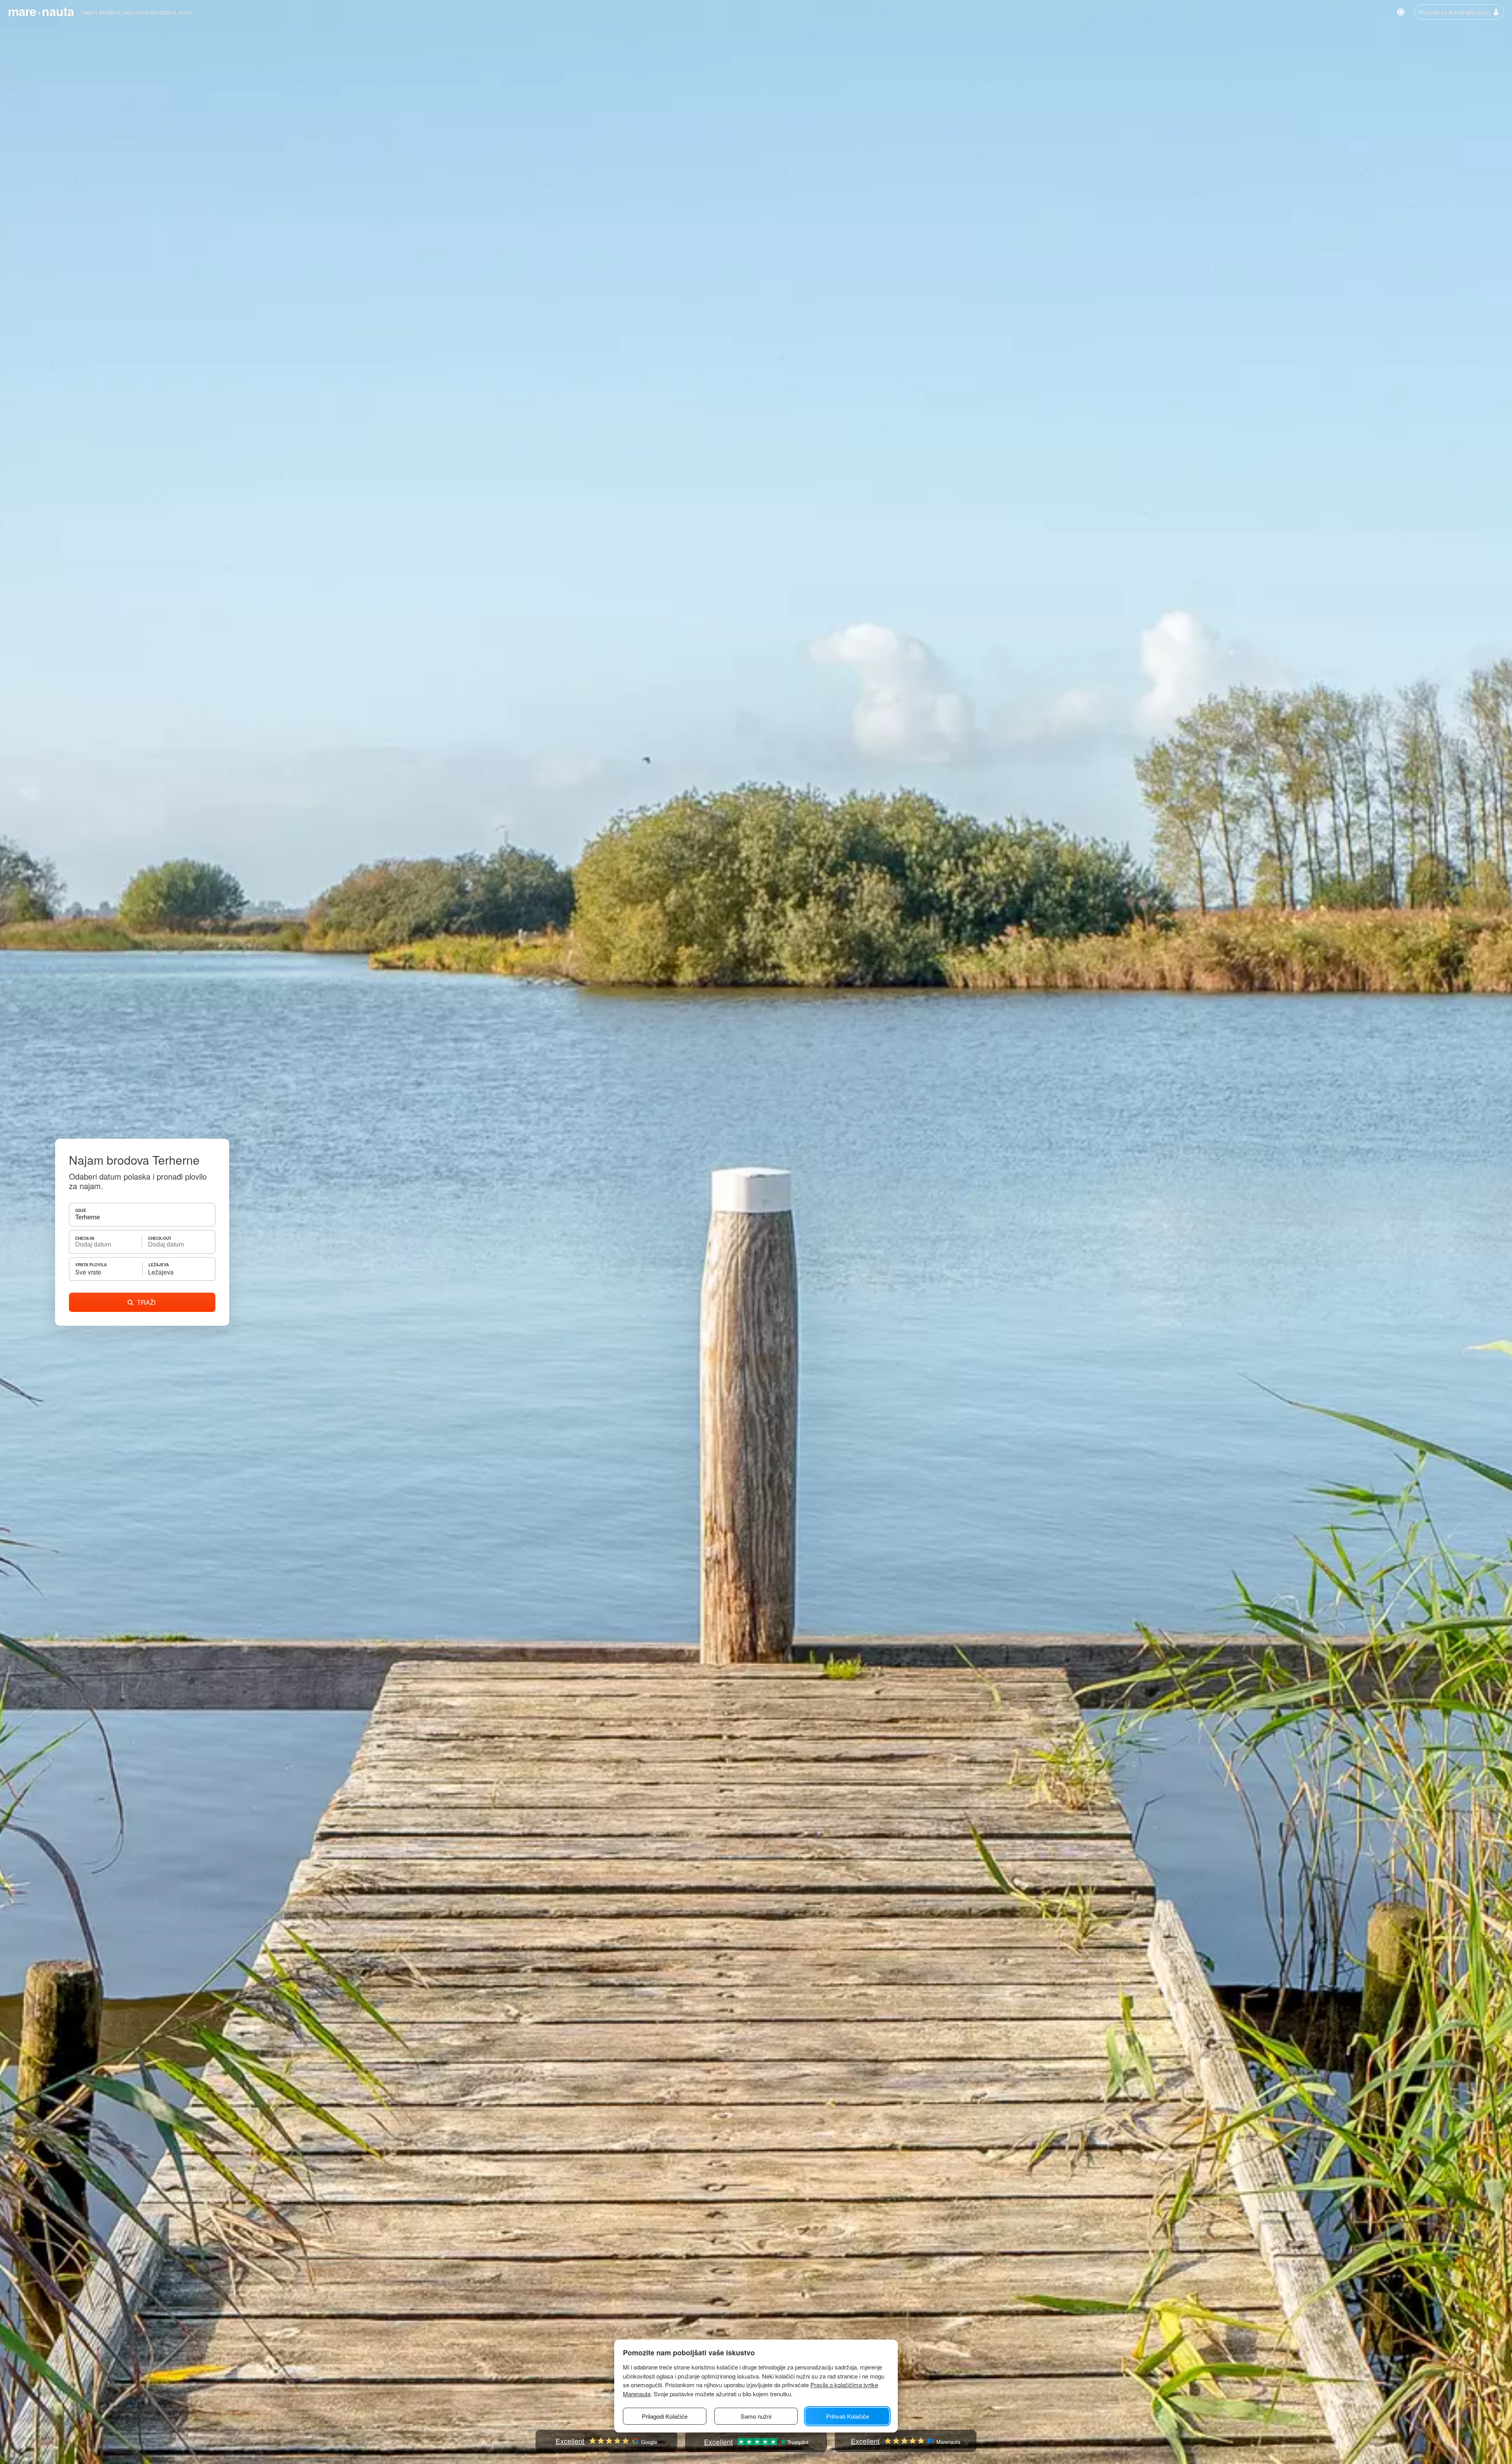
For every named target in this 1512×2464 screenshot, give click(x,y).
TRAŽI (146, 1302)
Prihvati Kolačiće (848, 2416)
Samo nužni (756, 2416)
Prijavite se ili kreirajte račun (1455, 12)
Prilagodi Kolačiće (665, 2416)
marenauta (41, 11)
